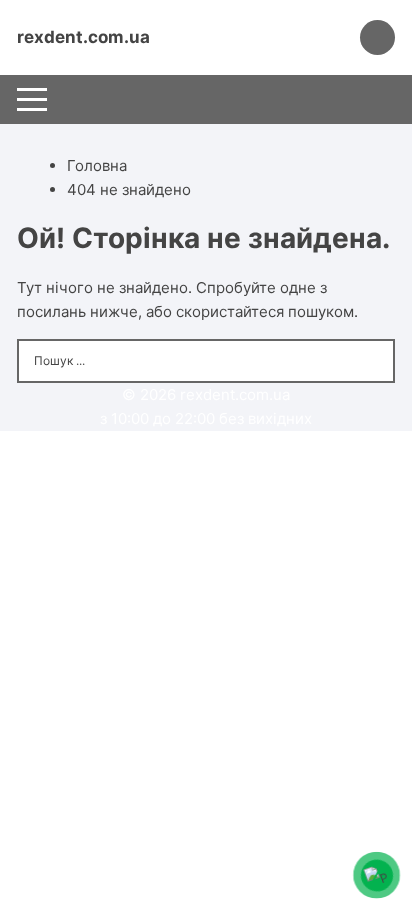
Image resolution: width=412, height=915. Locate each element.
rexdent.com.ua (83, 37)
